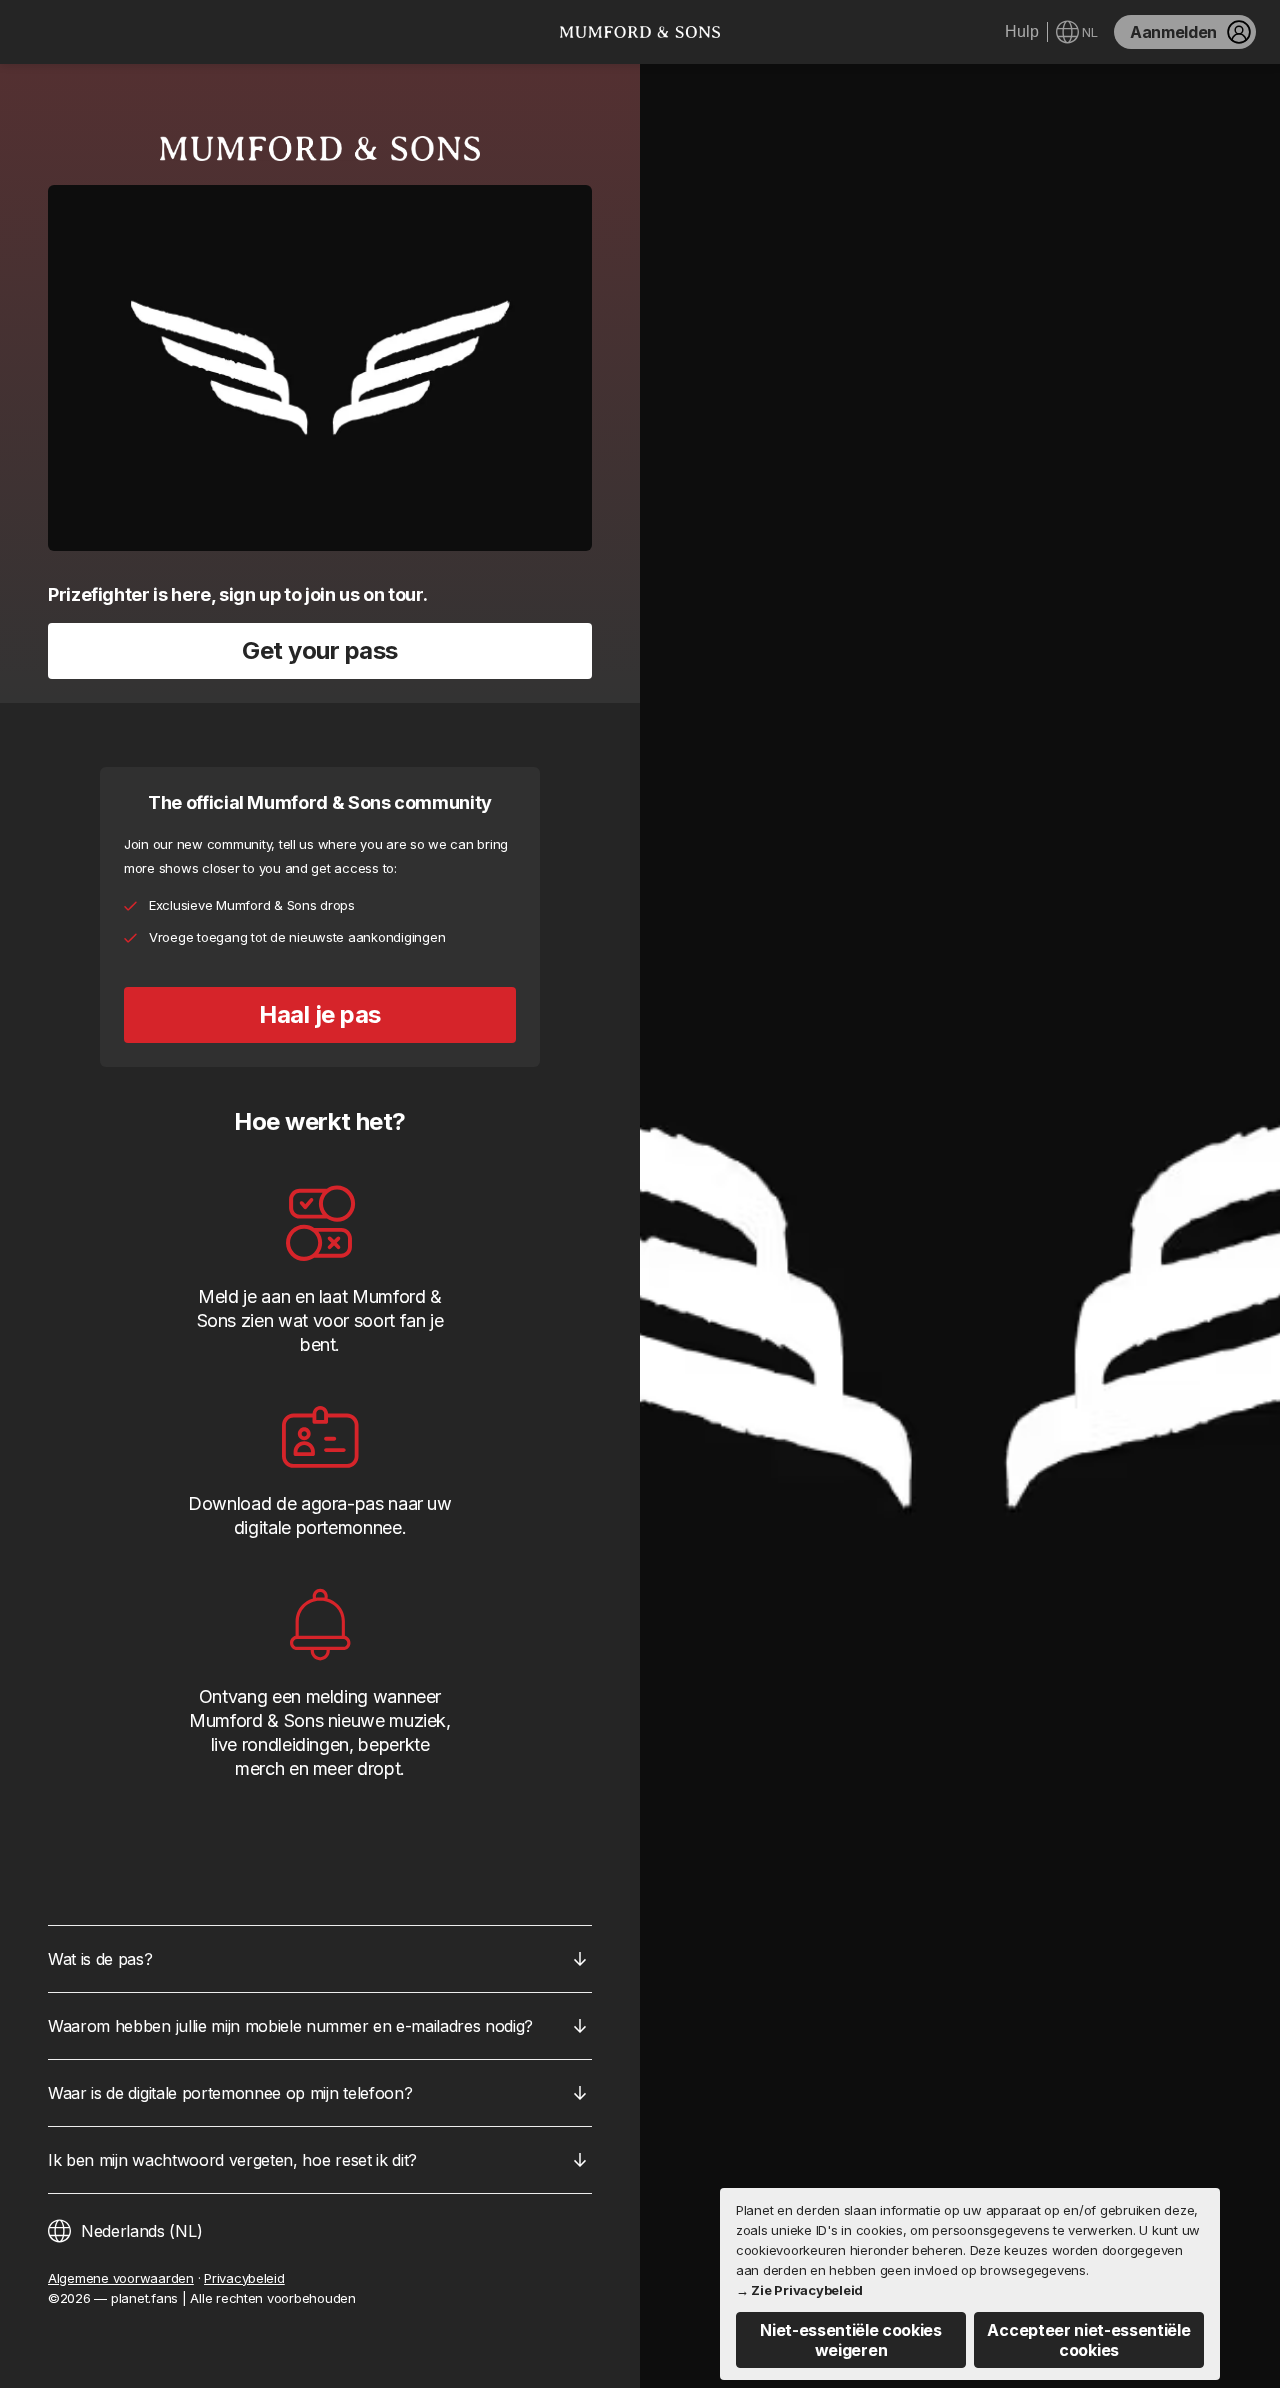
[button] (851, 2340)
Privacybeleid (244, 2278)
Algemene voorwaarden (121, 2278)
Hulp (1022, 31)
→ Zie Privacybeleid (799, 2290)
